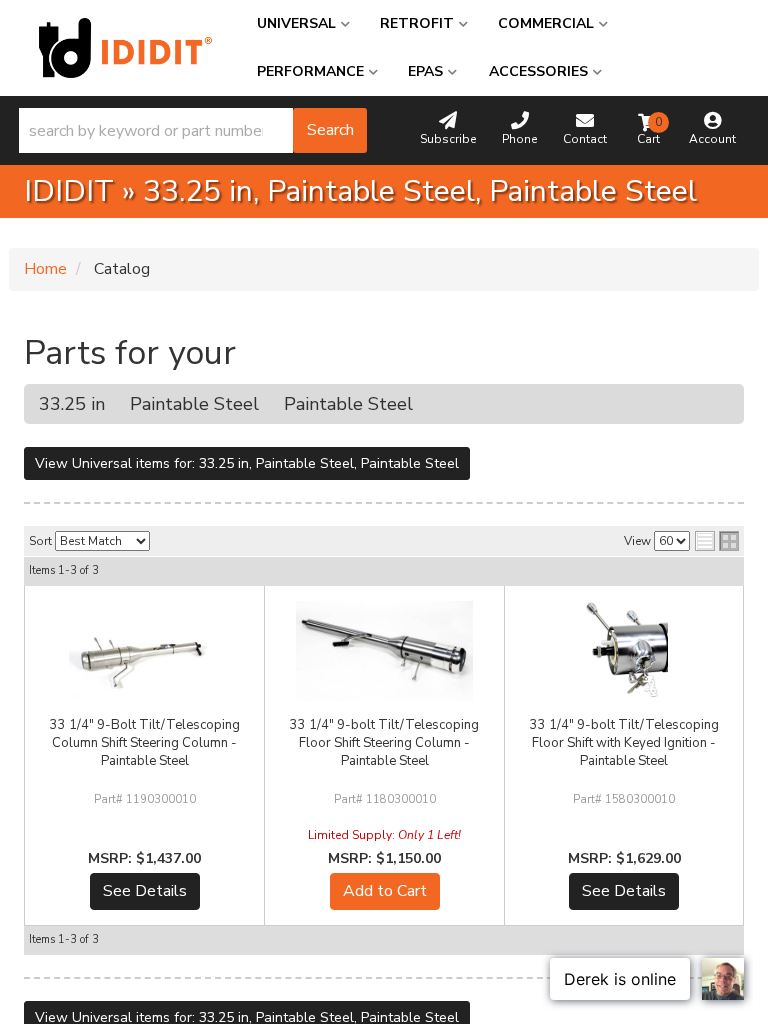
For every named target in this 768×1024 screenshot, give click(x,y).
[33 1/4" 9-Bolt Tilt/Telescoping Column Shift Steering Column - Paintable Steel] (144, 651)
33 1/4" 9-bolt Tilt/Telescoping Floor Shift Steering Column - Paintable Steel (384, 743)
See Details (145, 891)
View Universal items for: (247, 463)
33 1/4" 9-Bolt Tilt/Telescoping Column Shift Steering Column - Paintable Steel (145, 743)
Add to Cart (385, 891)
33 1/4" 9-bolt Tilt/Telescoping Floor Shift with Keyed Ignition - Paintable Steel (624, 743)
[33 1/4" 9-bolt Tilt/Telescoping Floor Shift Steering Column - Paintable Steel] (384, 651)
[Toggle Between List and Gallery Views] (717, 541)
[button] (193, 130)
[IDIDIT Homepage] (125, 48)
